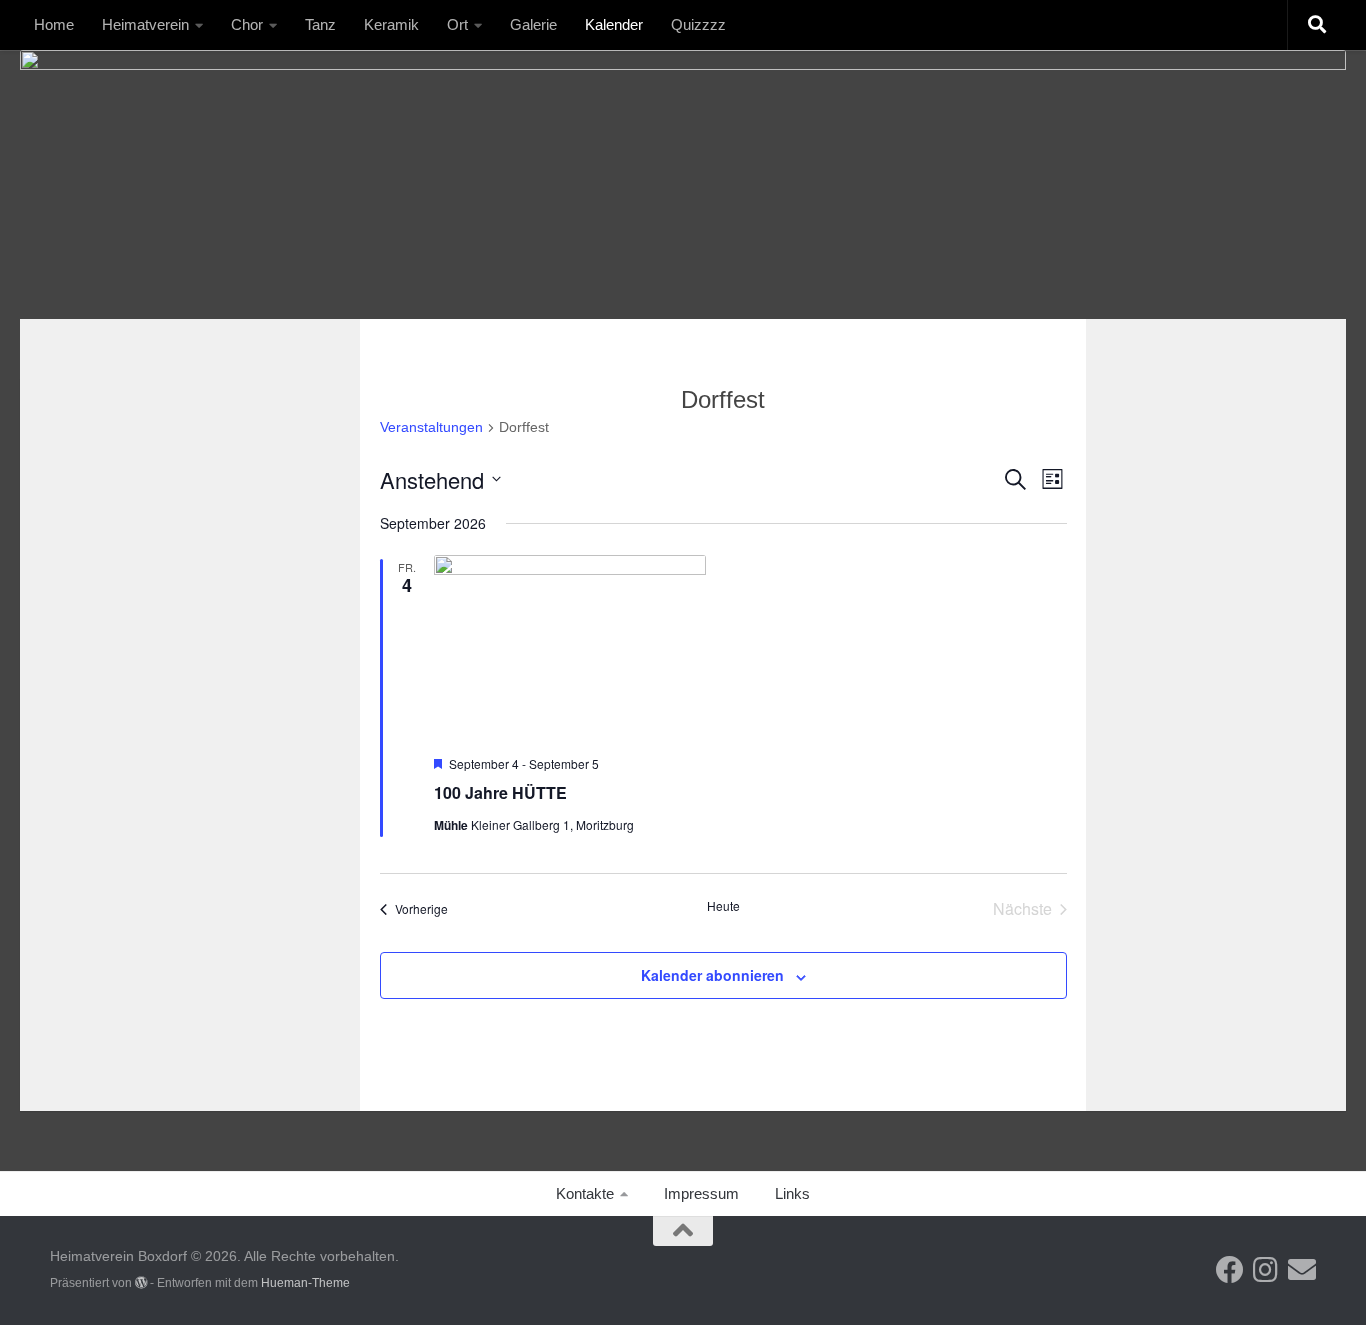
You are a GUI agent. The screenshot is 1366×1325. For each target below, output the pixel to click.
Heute (723, 906)
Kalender (614, 24)
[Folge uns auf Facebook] (1230, 1270)
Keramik (391, 24)
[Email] (1302, 1270)
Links (792, 1193)
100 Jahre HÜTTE (500, 792)
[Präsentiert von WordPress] (141, 1283)
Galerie (533, 24)
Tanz (320, 24)
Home (54, 24)
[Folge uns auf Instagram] (1266, 1270)
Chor (247, 24)
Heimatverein (145, 24)
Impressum (701, 1193)
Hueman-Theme (305, 1283)
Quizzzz (698, 24)
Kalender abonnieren (712, 975)
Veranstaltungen (431, 427)
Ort (457, 24)
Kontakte (585, 1193)
